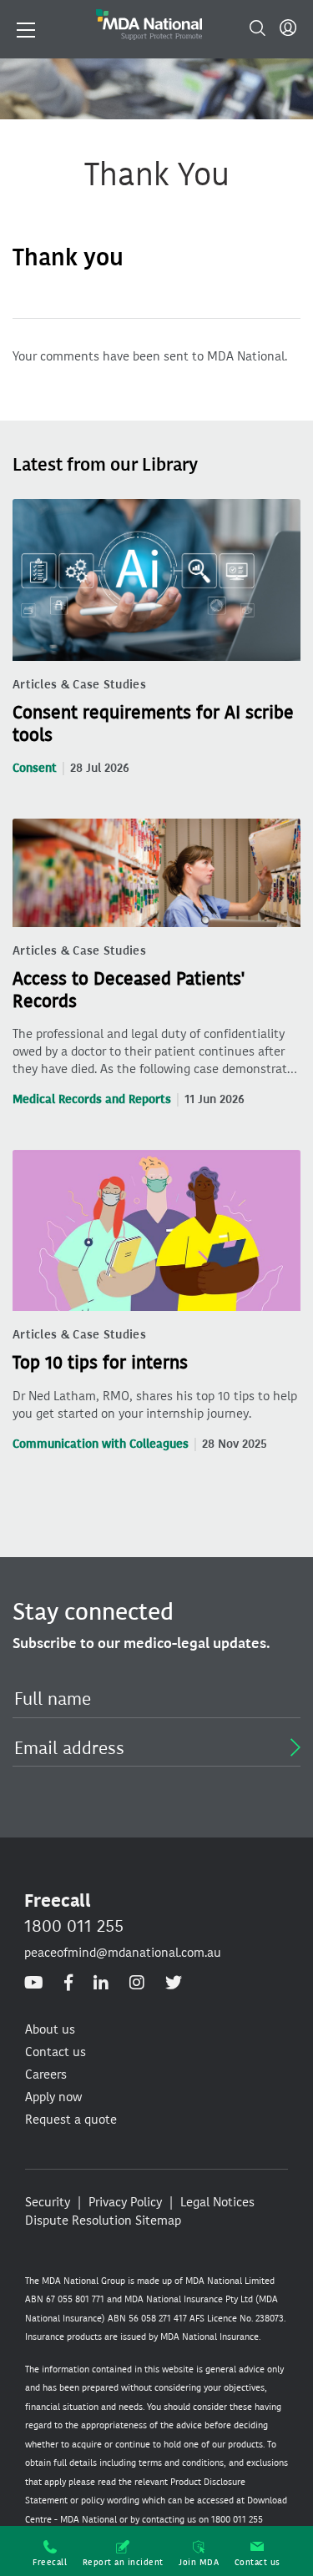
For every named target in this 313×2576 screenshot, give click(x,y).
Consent (35, 768)
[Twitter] (174, 1984)
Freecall (50, 2562)
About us (50, 2029)
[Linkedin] (101, 1984)
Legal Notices (217, 2202)
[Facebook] (68, 1984)
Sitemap (158, 2221)
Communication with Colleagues (101, 1444)
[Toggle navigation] (26, 28)
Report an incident (123, 2562)
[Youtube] (34, 1984)
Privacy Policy (125, 2202)
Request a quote (71, 2120)
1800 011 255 (74, 1926)
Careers (46, 2074)
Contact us (257, 2562)
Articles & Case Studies (79, 685)
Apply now (53, 2097)
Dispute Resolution (78, 2221)
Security (48, 2202)
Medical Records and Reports (92, 1099)
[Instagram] (137, 1984)
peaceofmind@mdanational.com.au (123, 1953)
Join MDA (199, 2562)
